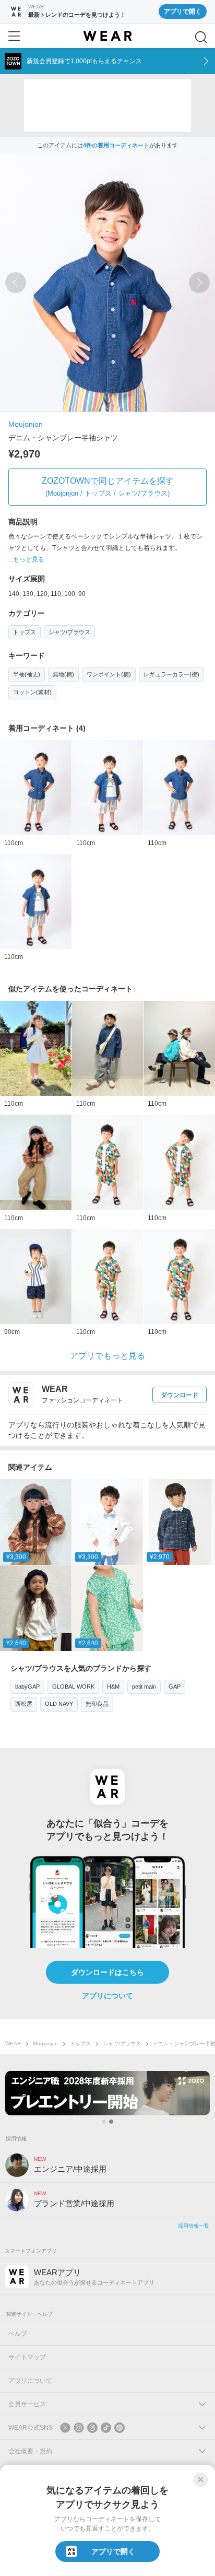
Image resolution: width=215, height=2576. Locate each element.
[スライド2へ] (111, 2122)
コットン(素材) (32, 692)
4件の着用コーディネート (116, 145)
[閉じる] (200, 2479)
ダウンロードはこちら (107, 1972)
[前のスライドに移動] (16, 283)
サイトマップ (27, 2357)
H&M (113, 1687)
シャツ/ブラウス (69, 632)
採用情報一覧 (194, 2226)
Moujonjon (26, 424)
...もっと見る (26, 559)
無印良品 (97, 1704)
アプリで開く (183, 11)
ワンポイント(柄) (109, 674)
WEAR (13, 2044)
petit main (144, 1687)
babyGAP (27, 1687)
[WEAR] (107, 36)
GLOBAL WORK (73, 1687)
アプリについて (107, 1996)
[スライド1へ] (104, 2122)
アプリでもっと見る (107, 1356)
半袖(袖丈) (27, 674)
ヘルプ (18, 2334)
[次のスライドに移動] (199, 283)
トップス (25, 632)
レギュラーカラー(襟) (171, 674)
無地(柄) (63, 674)
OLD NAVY (59, 1704)
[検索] (201, 37)
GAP (175, 1687)
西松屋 (24, 1704)
